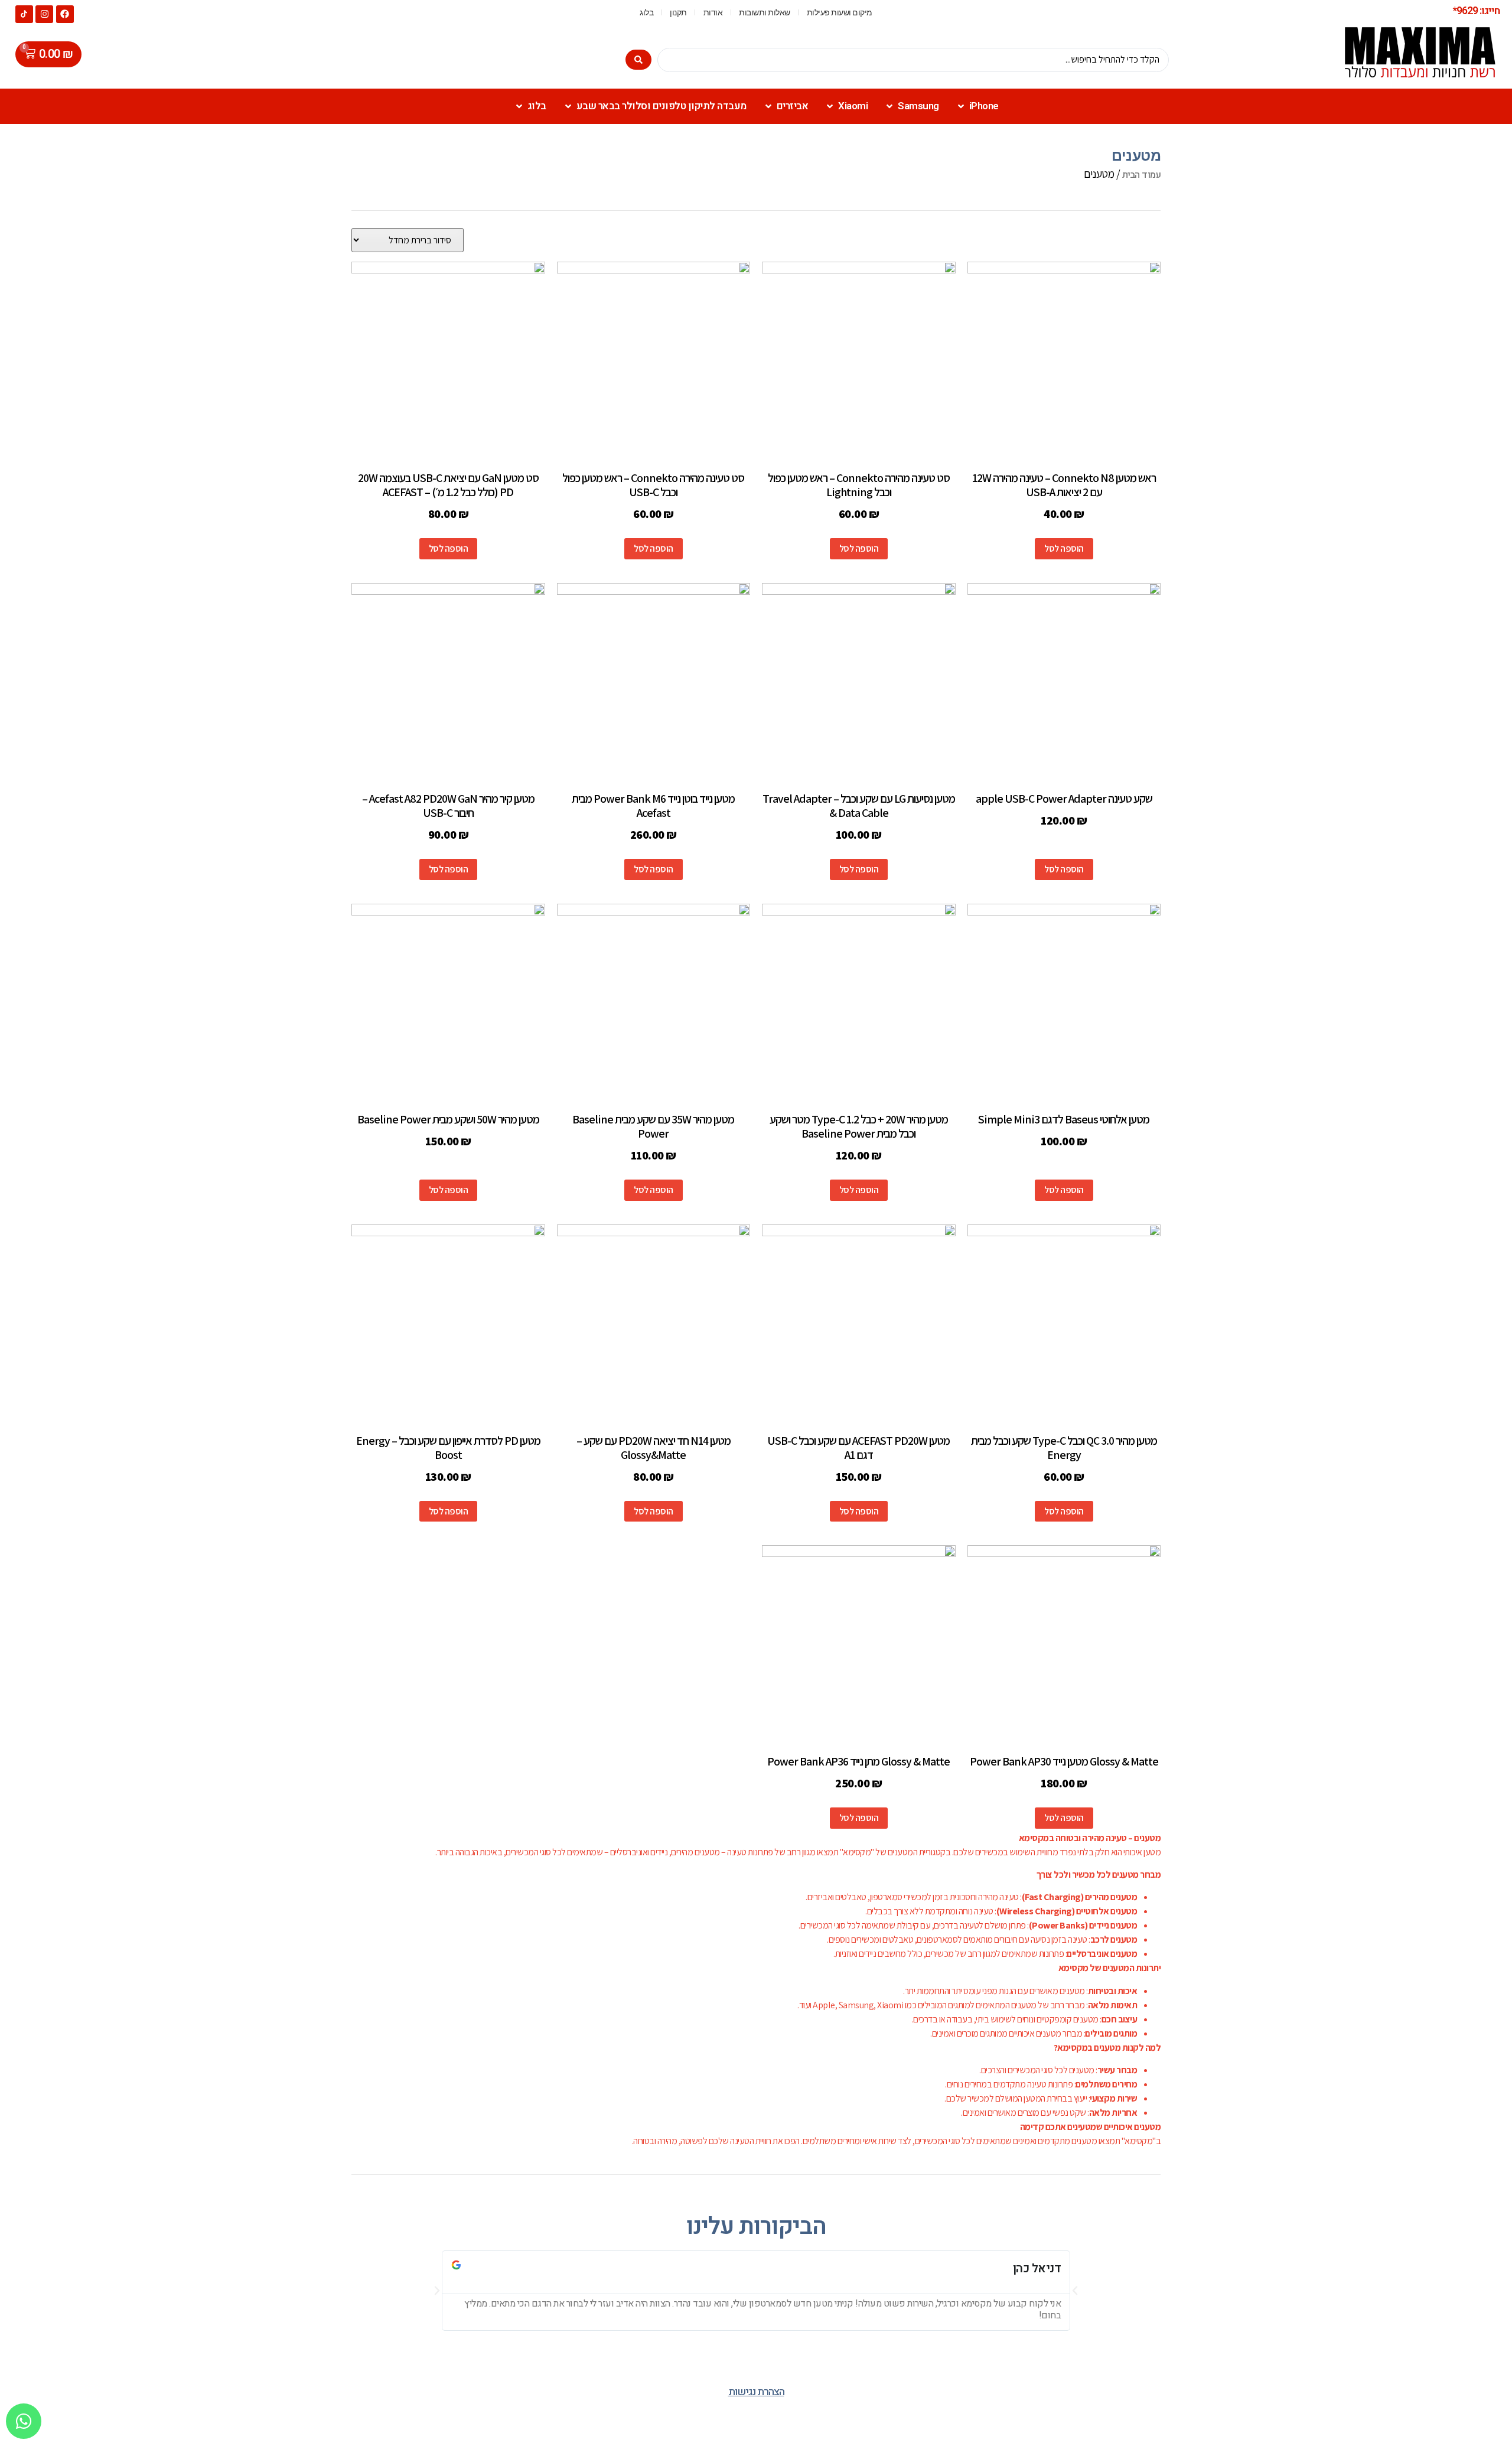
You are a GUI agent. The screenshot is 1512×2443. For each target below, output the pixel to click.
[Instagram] (44, 14)
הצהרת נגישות (756, 2392)
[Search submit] (638, 60)
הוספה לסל (1064, 548)
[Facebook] (65, 14)
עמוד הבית (1142, 175)
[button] (437, 2291)
